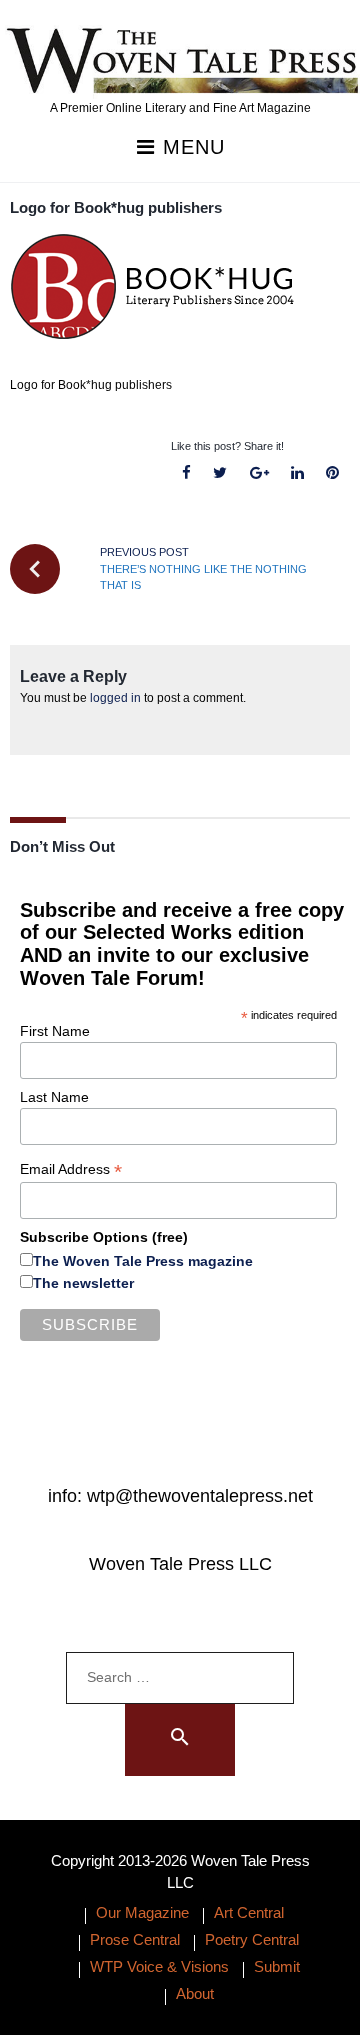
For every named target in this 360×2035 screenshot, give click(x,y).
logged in (115, 698)
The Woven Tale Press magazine (143, 1261)
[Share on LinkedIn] (297, 473)
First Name (55, 1031)
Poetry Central (252, 1939)
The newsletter (83, 1283)
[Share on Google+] (259, 473)
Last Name (54, 1097)
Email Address (71, 1169)
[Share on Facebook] (187, 473)
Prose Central (135, 1939)
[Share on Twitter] (220, 473)
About (195, 1993)
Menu (190, 147)
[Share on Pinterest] (332, 473)
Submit (277, 1966)
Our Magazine (142, 1912)
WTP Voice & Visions (159, 1966)
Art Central (249, 1912)
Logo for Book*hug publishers (116, 207)
